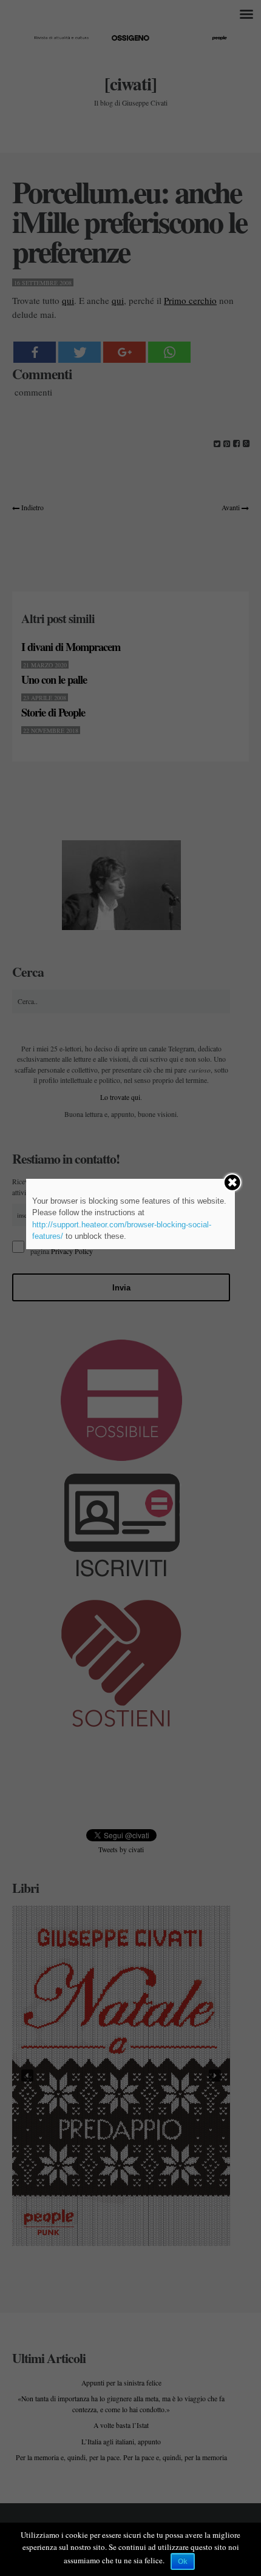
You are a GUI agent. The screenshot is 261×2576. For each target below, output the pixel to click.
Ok (183, 2561)
